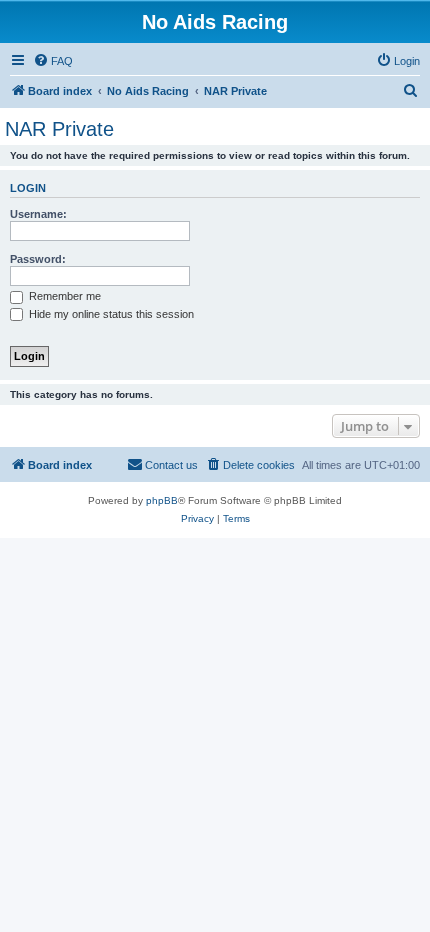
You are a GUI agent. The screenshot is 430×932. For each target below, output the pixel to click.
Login (28, 188)
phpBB (162, 500)
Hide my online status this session (110, 314)
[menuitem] (53, 61)
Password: (38, 259)
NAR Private (59, 129)
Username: (38, 214)
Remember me (63, 296)
